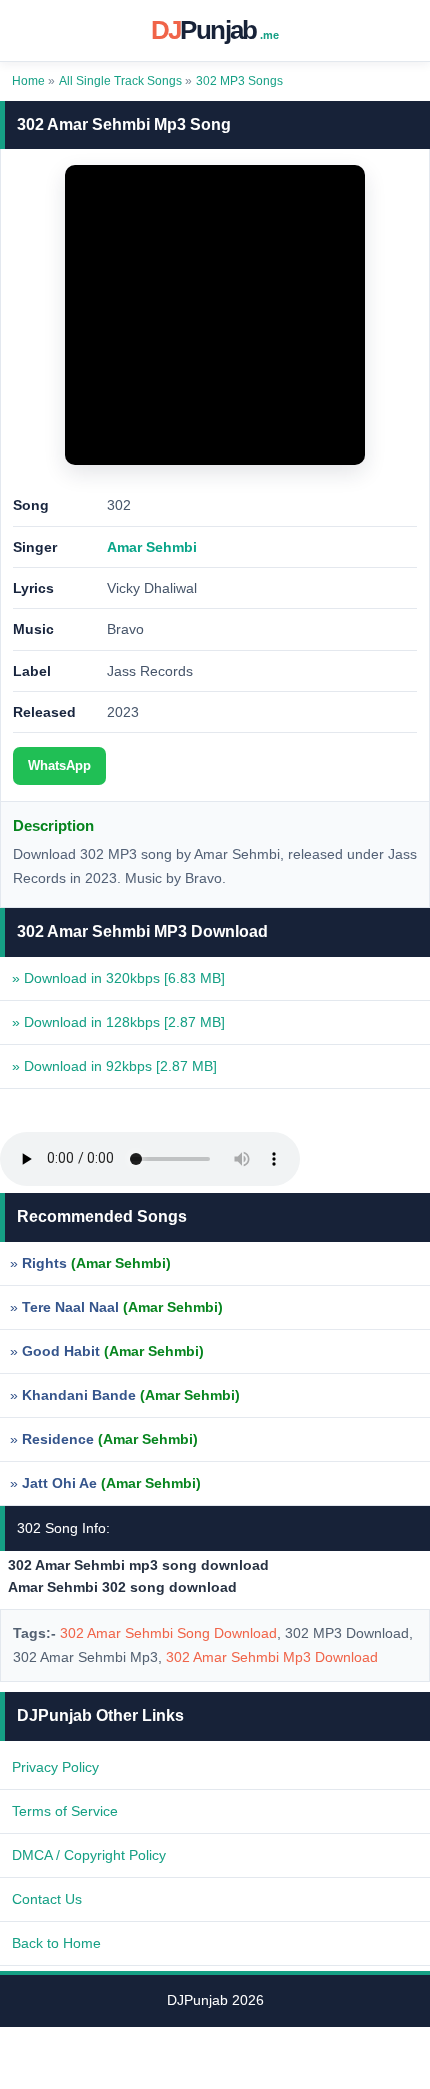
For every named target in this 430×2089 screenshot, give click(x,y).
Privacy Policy (55, 1767)
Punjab (215, 30)
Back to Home (56, 1943)
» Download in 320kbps (118, 978)
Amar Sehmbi (152, 547)
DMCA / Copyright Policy (89, 1855)
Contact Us (47, 1899)
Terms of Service (65, 1811)
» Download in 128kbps (118, 1022)
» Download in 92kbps (114, 1066)
